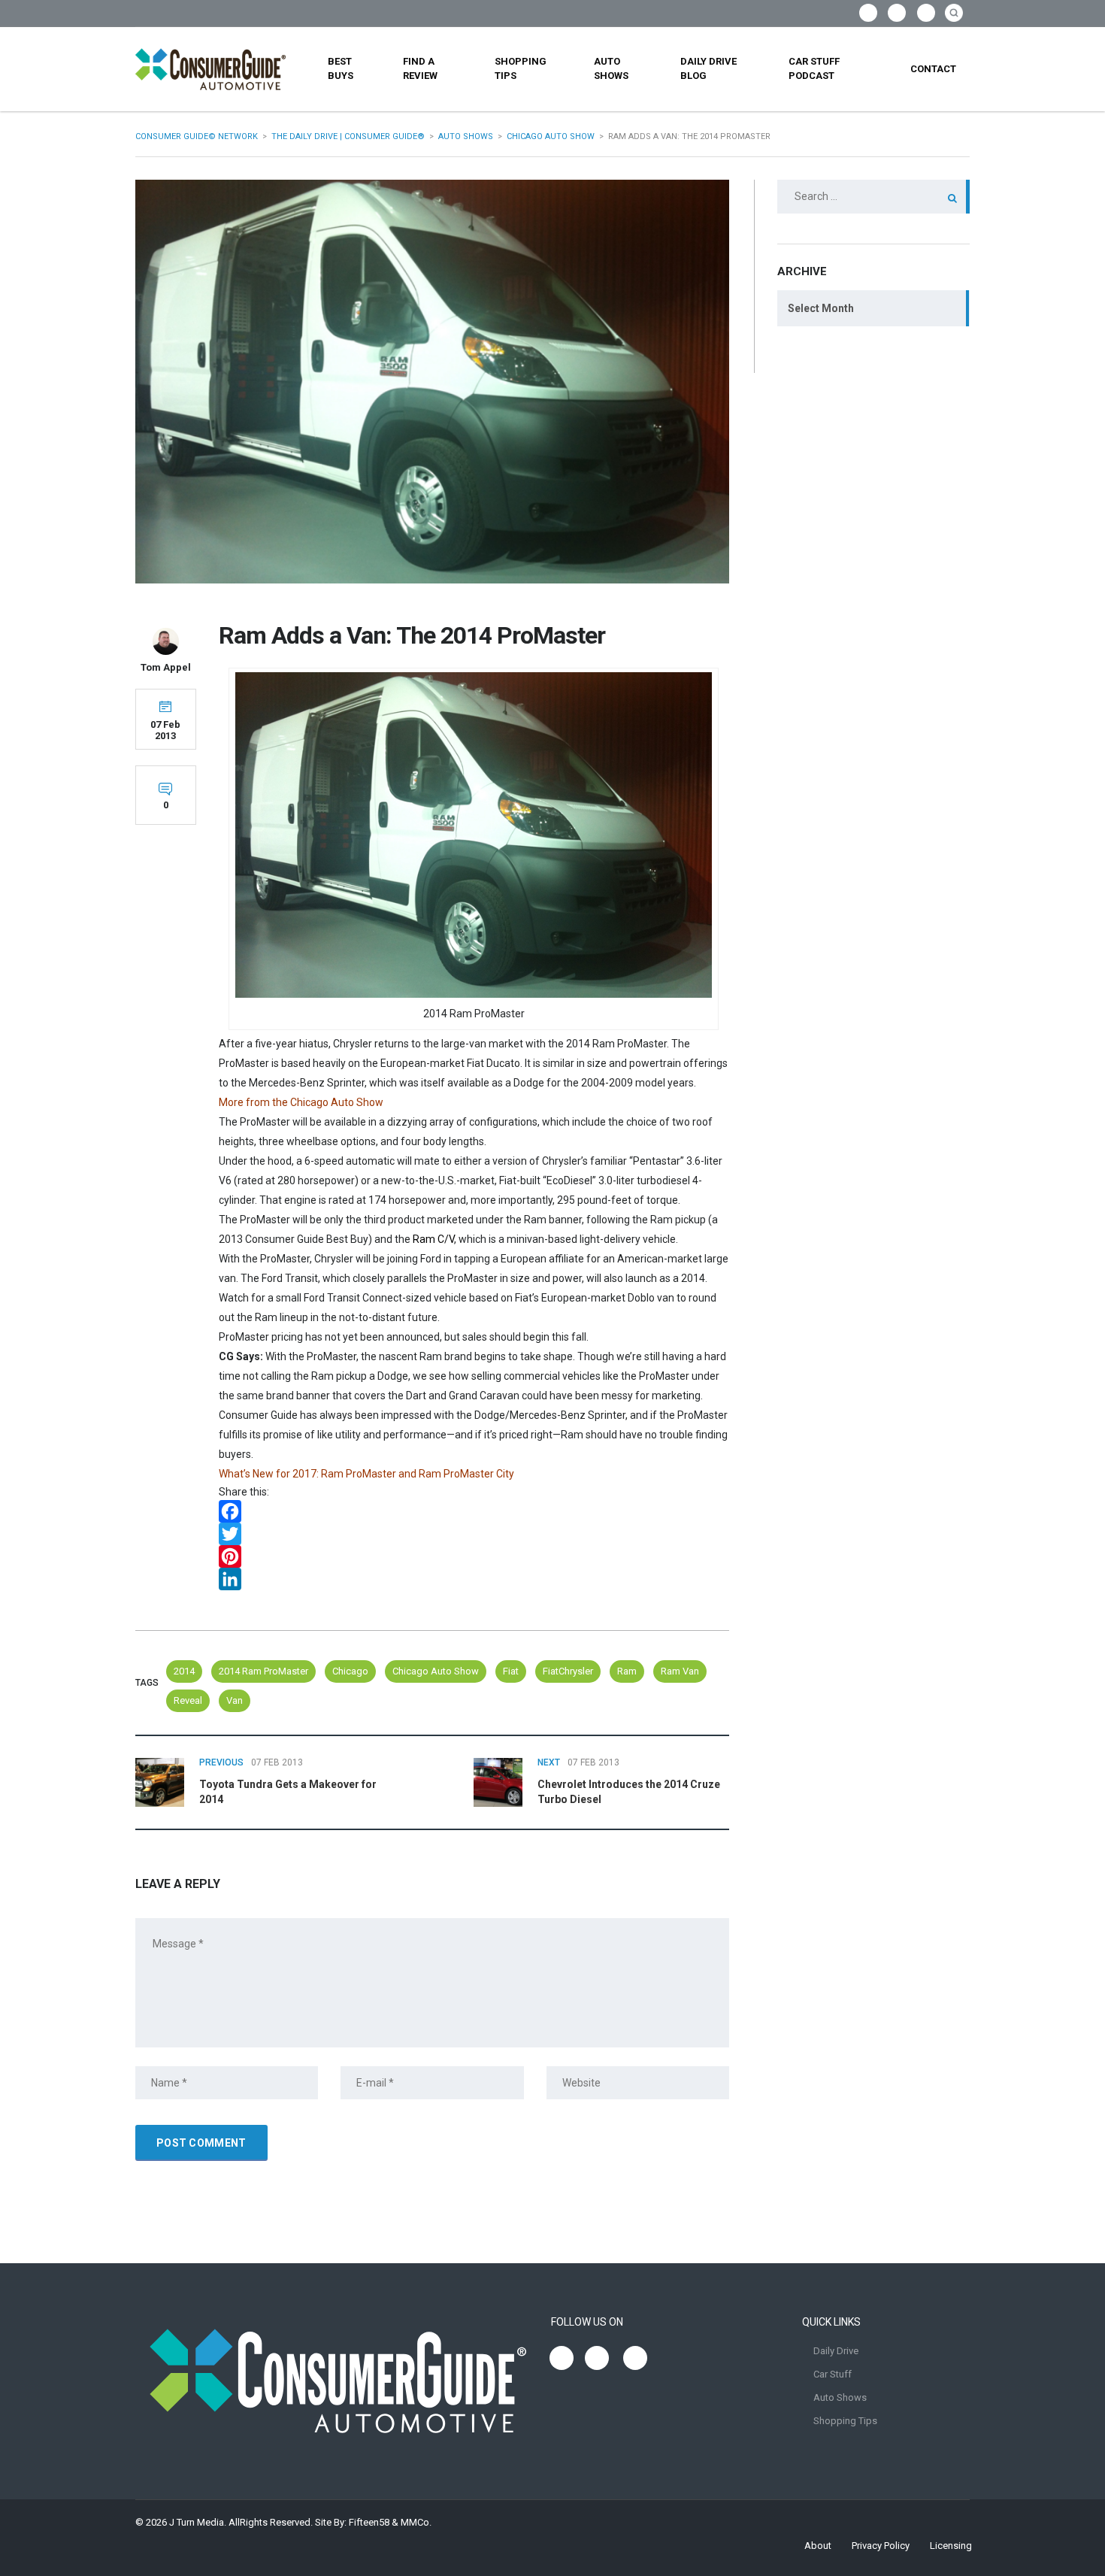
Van (235, 1700)
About (818, 2546)
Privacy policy (881, 2546)
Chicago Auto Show (436, 1671)
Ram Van (680, 1671)
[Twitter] (474, 1534)
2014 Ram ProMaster (263, 1671)
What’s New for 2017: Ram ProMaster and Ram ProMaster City (366, 1474)
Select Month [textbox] (821, 308)
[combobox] (873, 308)
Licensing (951, 2546)
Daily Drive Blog (708, 68)
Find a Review (420, 68)
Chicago (350, 1671)
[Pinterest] (474, 1556)
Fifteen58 (369, 2522)
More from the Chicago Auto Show (301, 1102)
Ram (627, 1671)
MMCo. (416, 2522)
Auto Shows (611, 68)
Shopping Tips (521, 68)
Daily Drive (836, 2351)
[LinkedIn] (474, 1579)
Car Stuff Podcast (814, 68)
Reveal (188, 1700)
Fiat (511, 1671)
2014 (184, 1671)
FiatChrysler (568, 1671)
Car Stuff (833, 2374)
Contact (933, 69)
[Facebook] (474, 1511)
